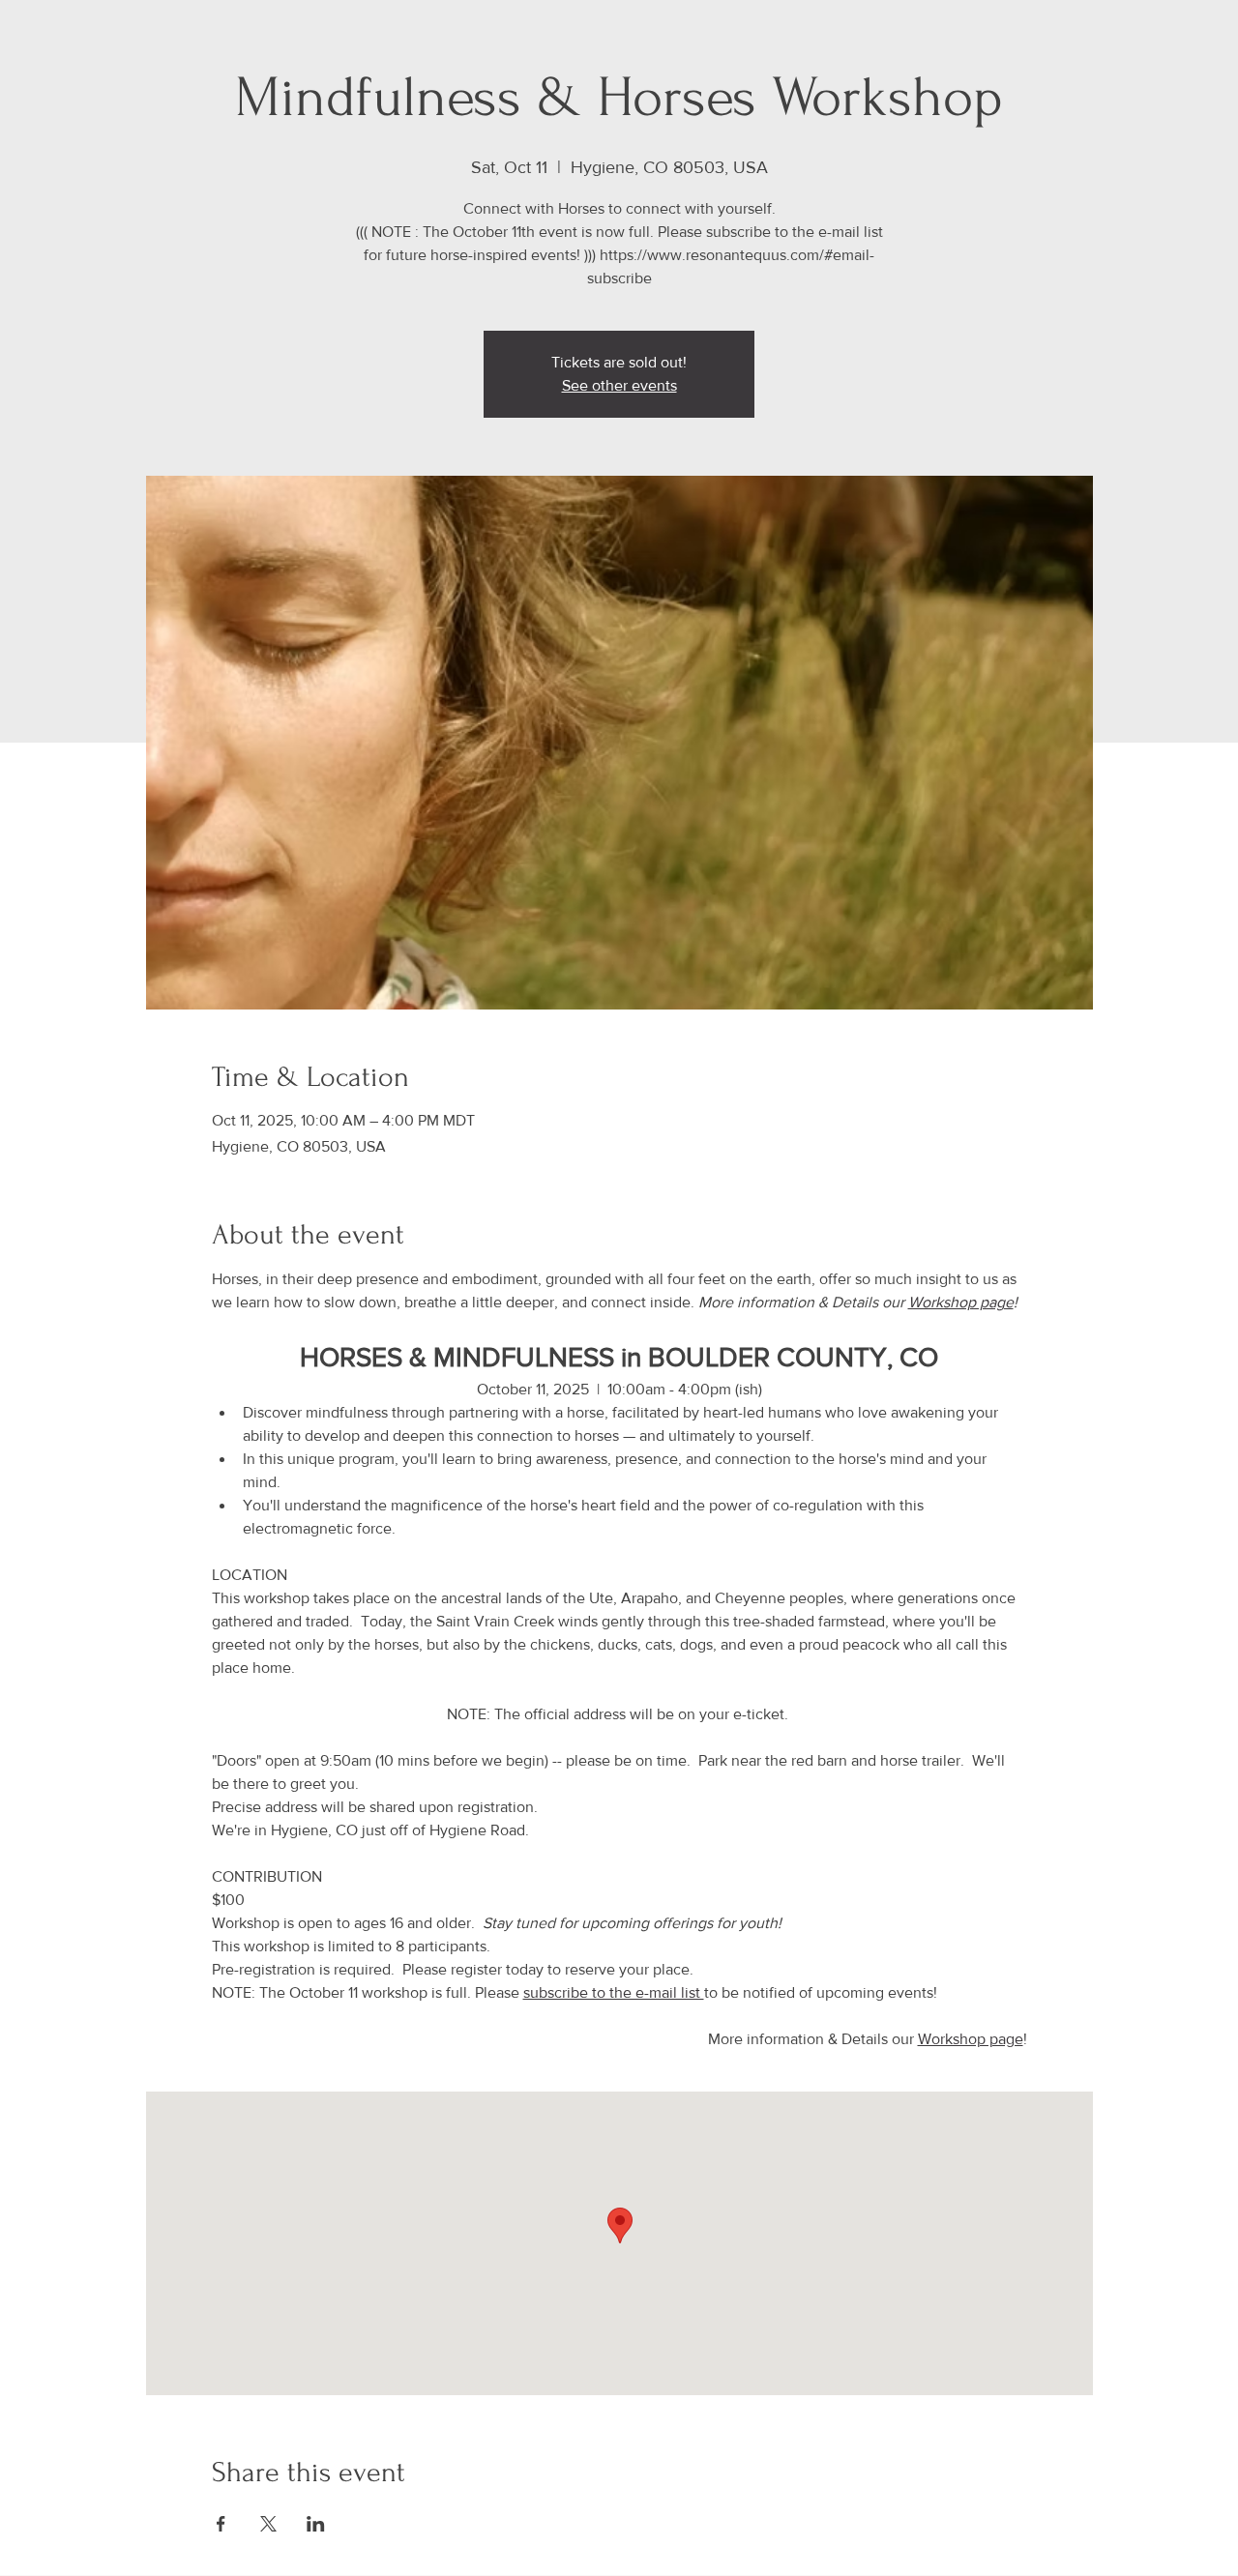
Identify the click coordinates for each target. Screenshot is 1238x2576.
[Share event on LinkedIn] (316, 2524)
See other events (619, 385)
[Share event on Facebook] (221, 2524)
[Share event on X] (268, 2524)
